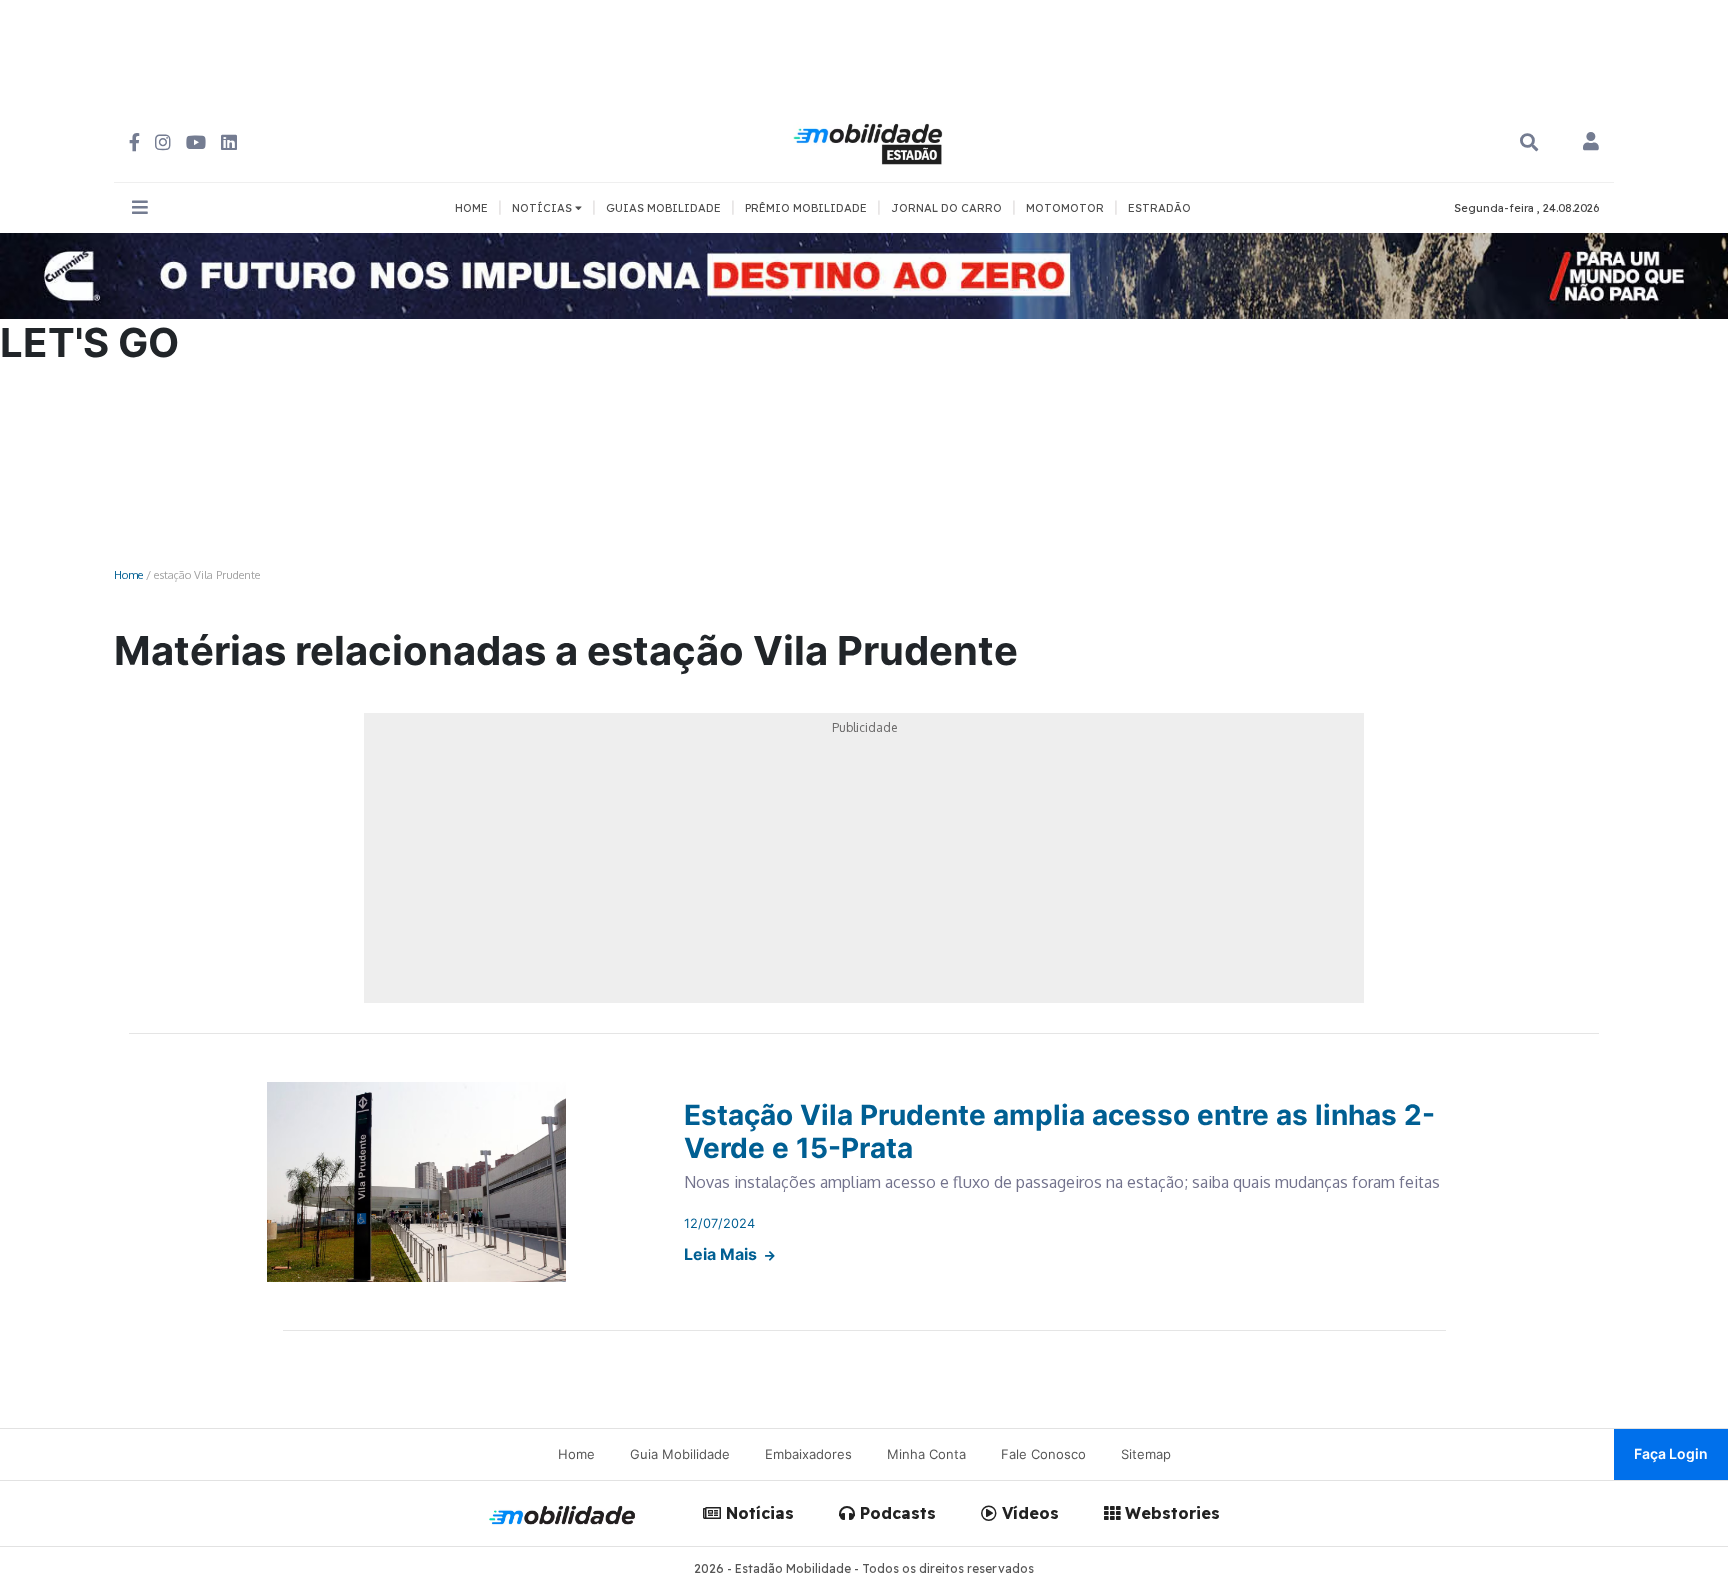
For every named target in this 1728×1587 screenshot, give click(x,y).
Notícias (757, 1513)
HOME (471, 208)
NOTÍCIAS (543, 208)
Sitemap (1146, 1454)
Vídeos (1028, 1513)
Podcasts (895, 1513)
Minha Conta (926, 1454)
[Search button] (1529, 142)
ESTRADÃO (1159, 208)
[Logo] (871, 141)
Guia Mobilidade (680, 1454)
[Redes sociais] (134, 142)
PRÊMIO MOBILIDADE (806, 208)
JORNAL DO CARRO (946, 208)
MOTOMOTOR (1065, 208)
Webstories (1170, 1513)
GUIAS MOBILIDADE (663, 208)
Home (128, 574)
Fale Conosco (1043, 1454)
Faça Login (1671, 1453)
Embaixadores (808, 1454)
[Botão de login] (1591, 143)
